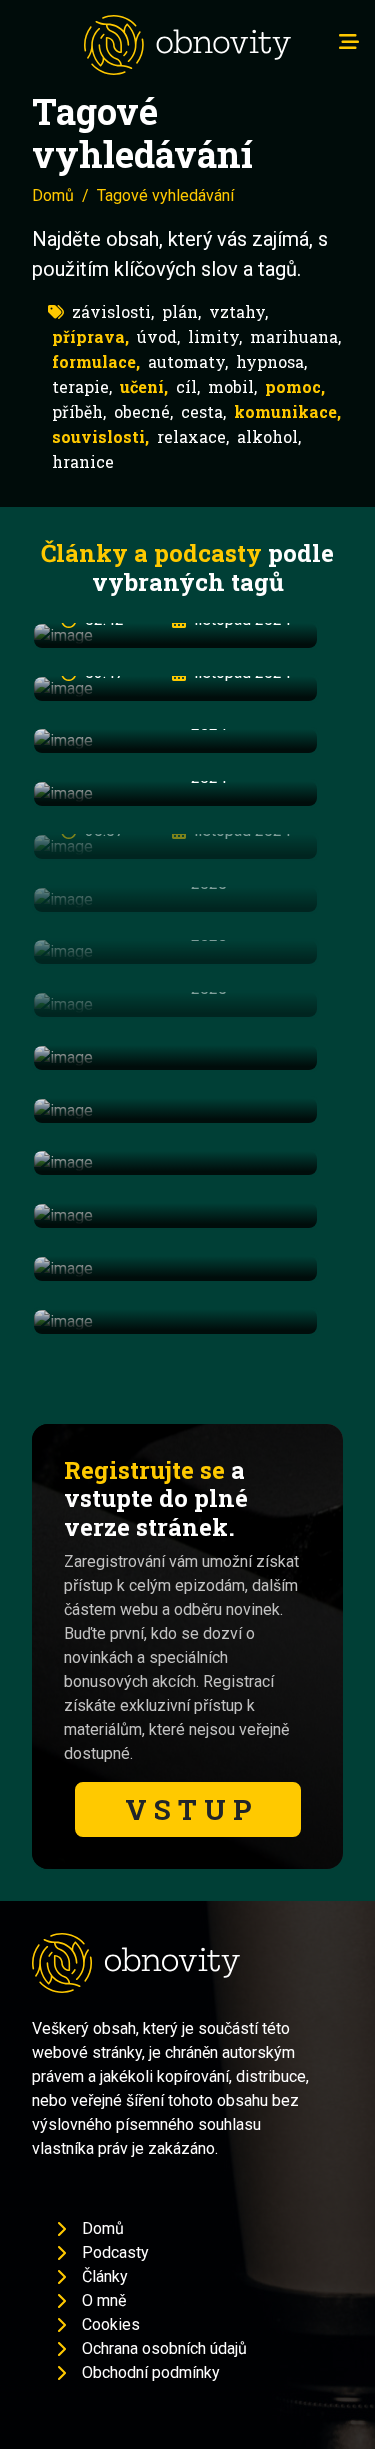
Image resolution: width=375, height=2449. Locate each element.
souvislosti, (100, 436)
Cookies (111, 2324)
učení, (144, 386)
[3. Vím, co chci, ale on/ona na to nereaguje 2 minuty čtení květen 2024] (175, 1110)
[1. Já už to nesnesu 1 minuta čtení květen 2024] (175, 1057)
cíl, (188, 386)
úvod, (158, 336)
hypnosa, (271, 361)
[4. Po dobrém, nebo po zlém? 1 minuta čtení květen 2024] (175, 1163)
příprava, (90, 336)
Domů (53, 195)
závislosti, (113, 311)
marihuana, (295, 336)
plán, (181, 311)
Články (105, 2276)
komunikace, (287, 411)
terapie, (82, 386)
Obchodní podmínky (151, 2372)
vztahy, (238, 311)
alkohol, (269, 436)
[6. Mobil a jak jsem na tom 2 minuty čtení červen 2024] (175, 1268)
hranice (83, 461)
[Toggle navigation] (349, 42)
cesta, (203, 411)
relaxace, (193, 436)
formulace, (96, 361)
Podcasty (115, 2252)
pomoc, (295, 386)
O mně (104, 2300)
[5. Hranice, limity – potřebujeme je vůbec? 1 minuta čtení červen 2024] (175, 1215)
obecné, (143, 411)
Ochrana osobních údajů (164, 2348)
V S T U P (188, 1809)
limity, (215, 336)
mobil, (232, 386)
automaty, (188, 361)
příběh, (79, 411)
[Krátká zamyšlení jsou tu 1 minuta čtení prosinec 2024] (175, 1321)
